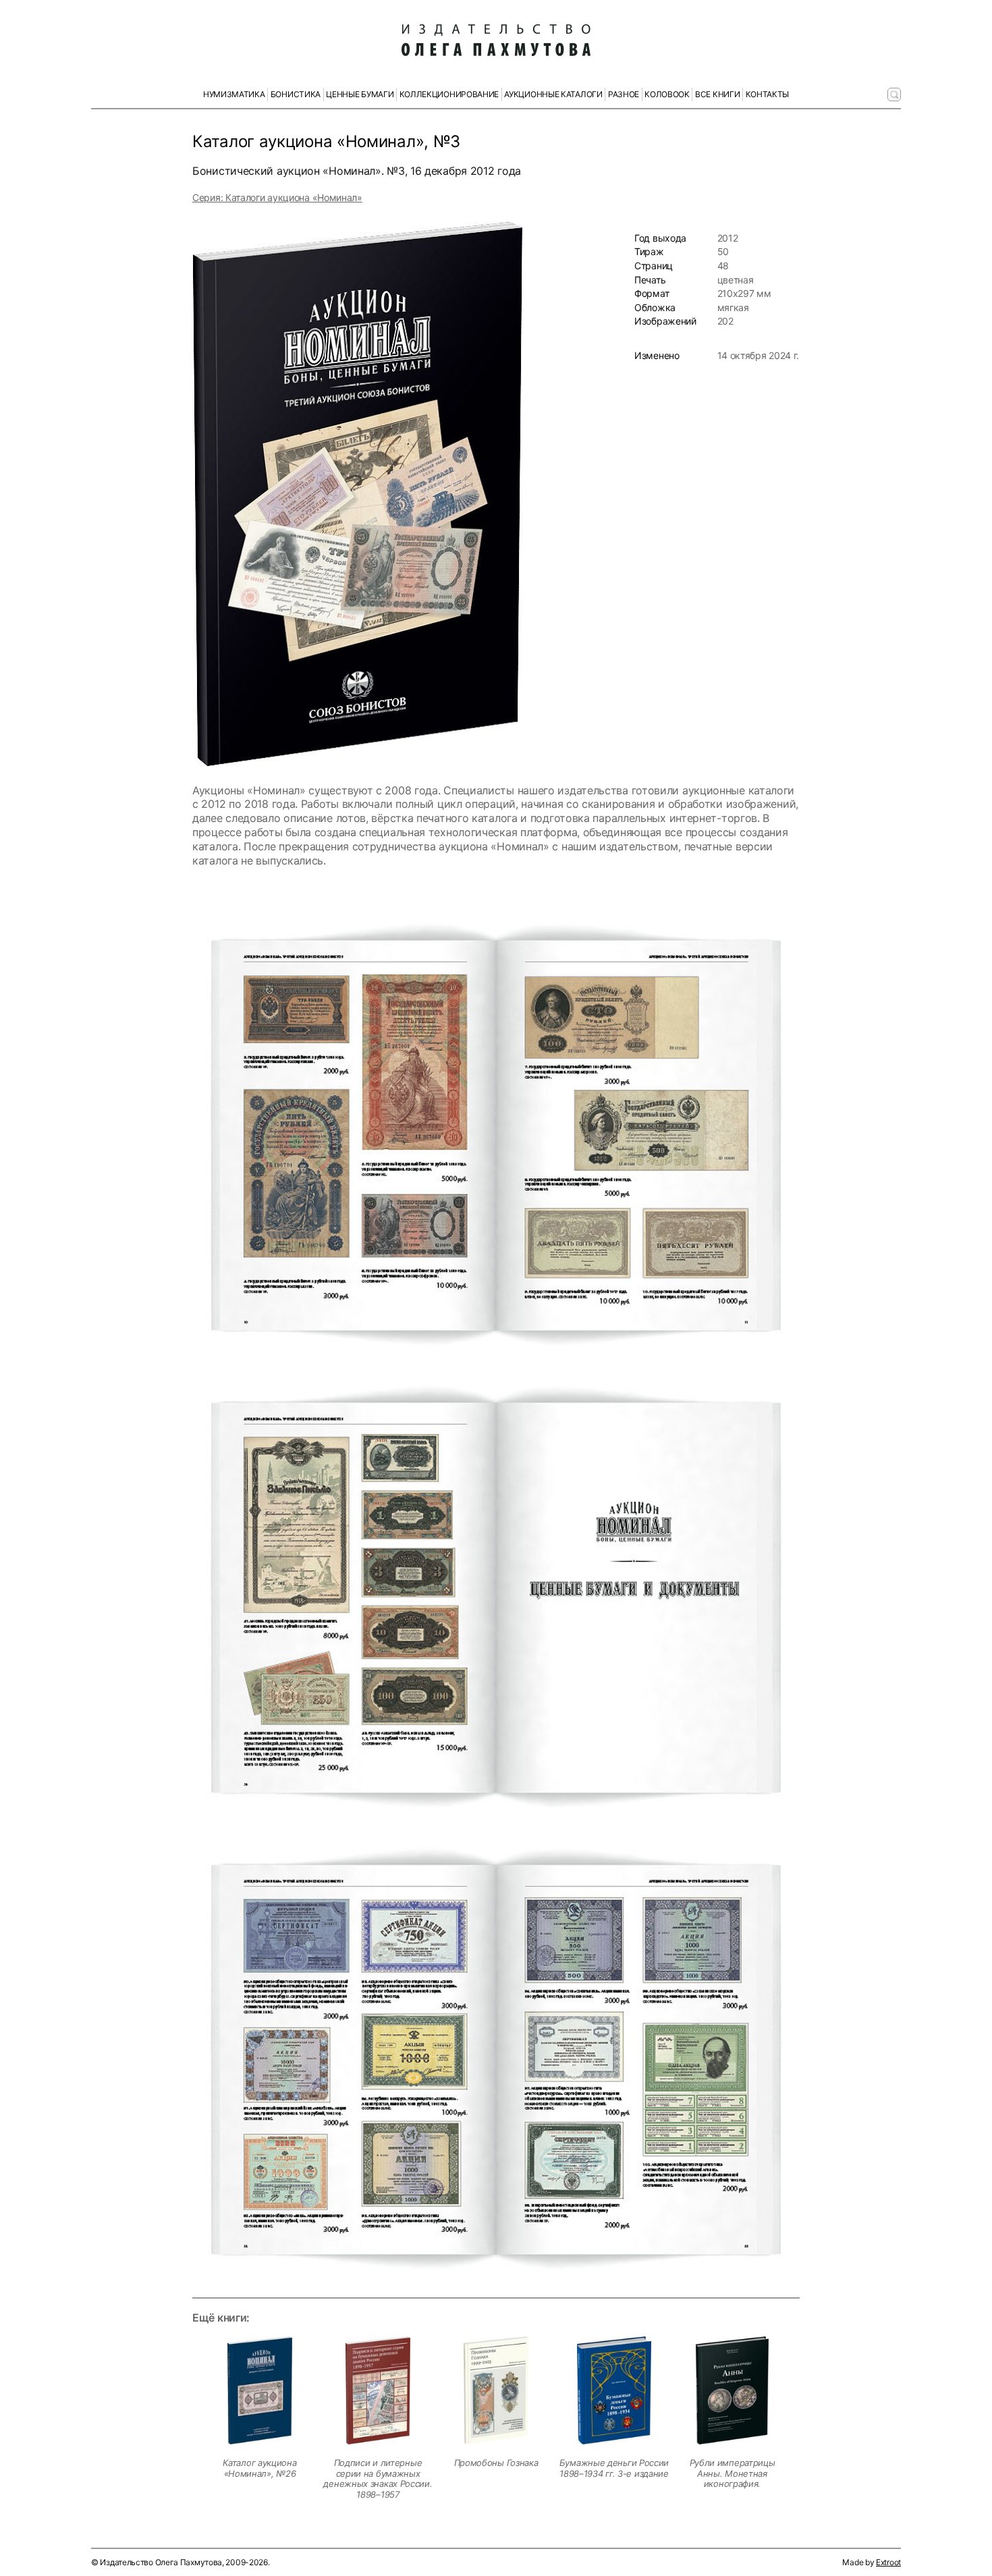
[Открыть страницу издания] (260, 2390)
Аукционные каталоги (553, 94)
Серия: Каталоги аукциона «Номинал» (277, 197)
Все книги (717, 94)
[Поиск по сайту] (894, 94)
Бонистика (296, 94)
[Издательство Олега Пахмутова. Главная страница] (496, 40)
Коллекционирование (449, 94)
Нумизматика (234, 94)
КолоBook (667, 94)
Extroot (888, 2562)
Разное (624, 94)
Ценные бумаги (360, 94)
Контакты (768, 94)
